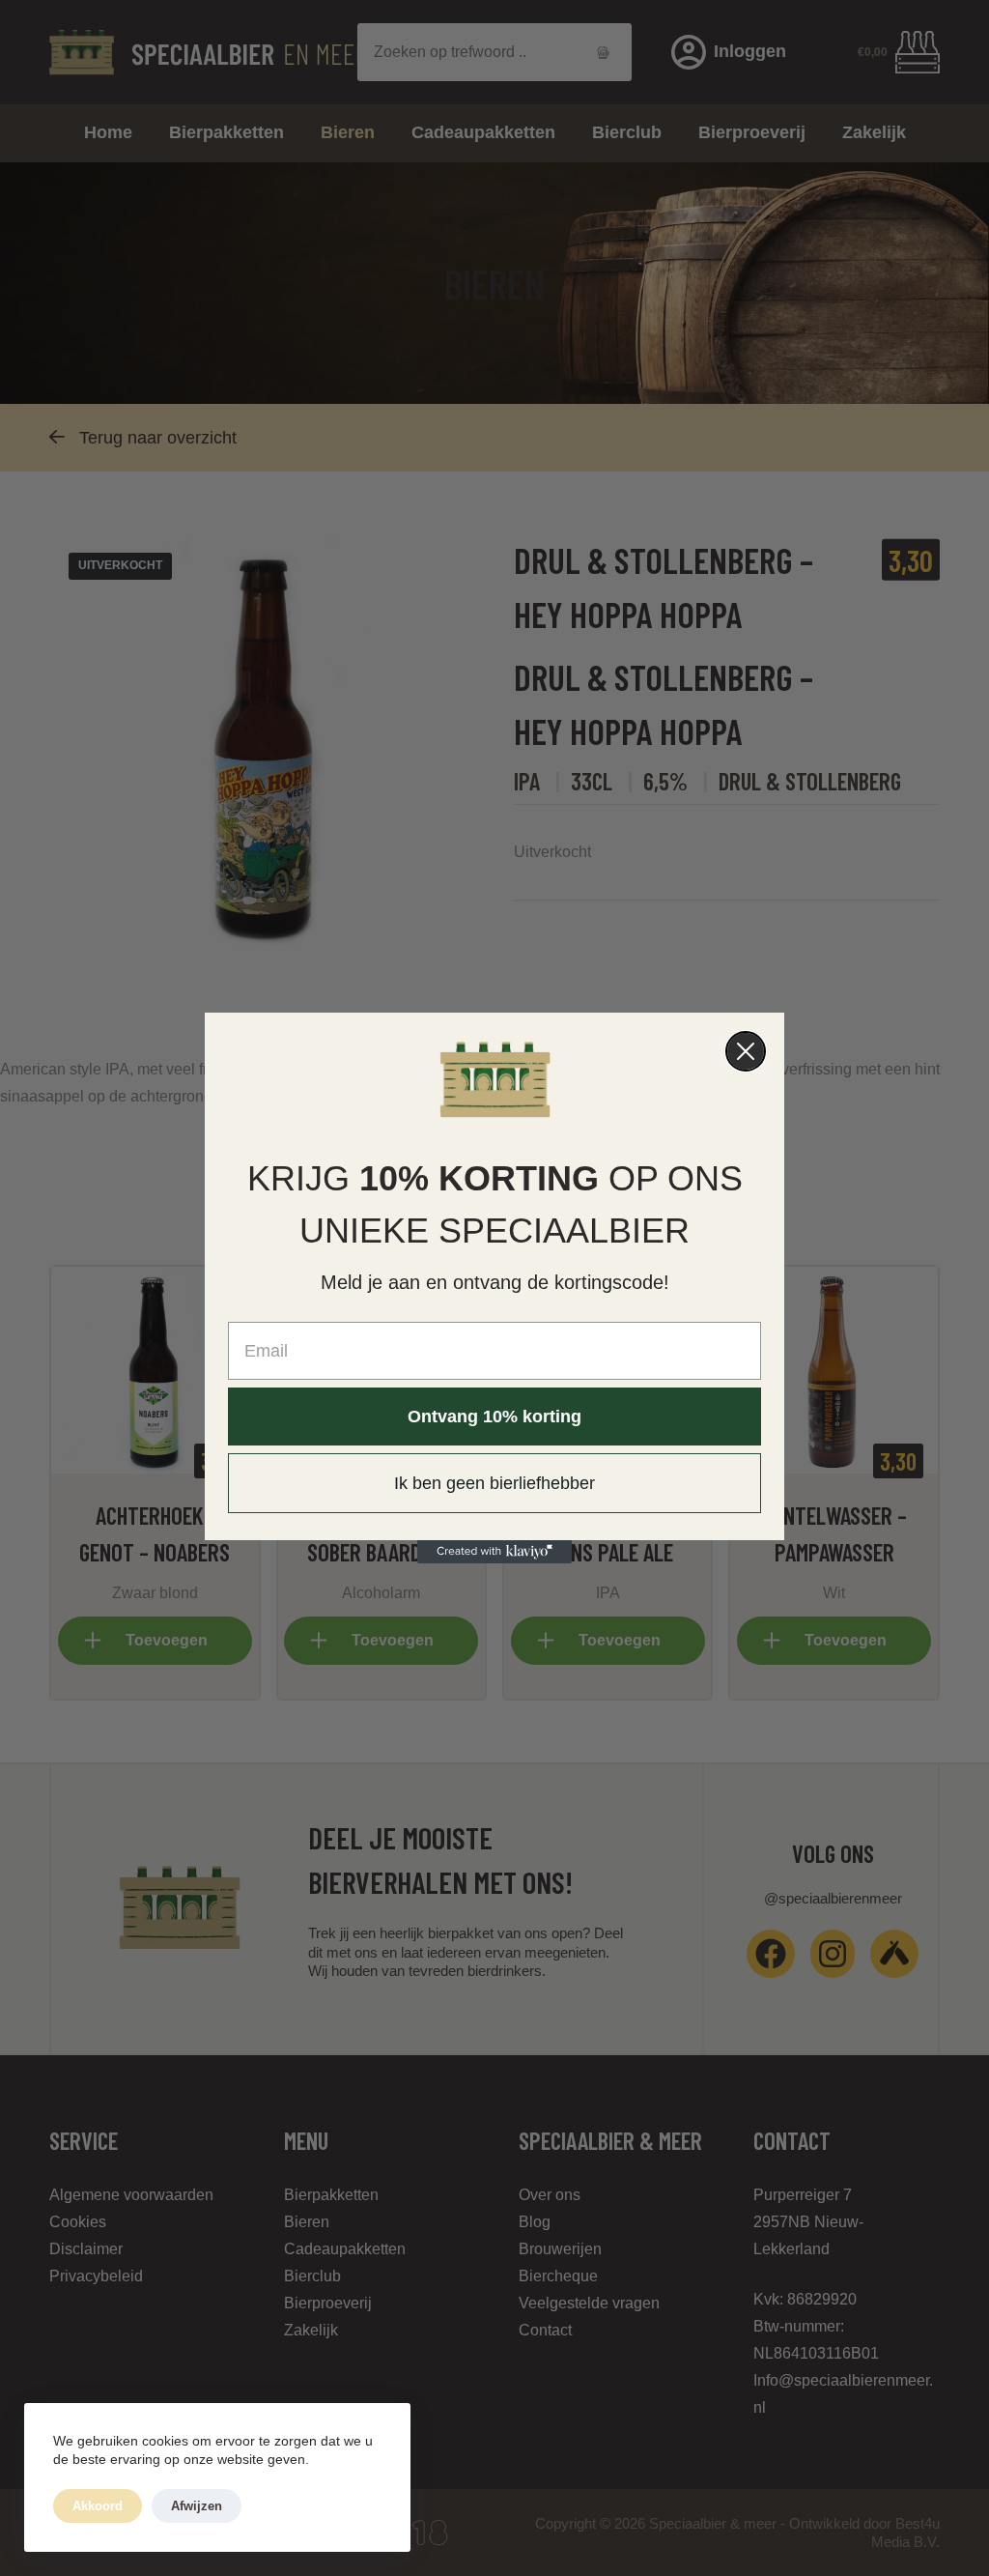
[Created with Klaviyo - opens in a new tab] (494, 1552)
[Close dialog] (746, 1051)
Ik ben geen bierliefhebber (494, 1483)
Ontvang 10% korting (494, 1417)
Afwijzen (197, 2506)
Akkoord (98, 2506)
